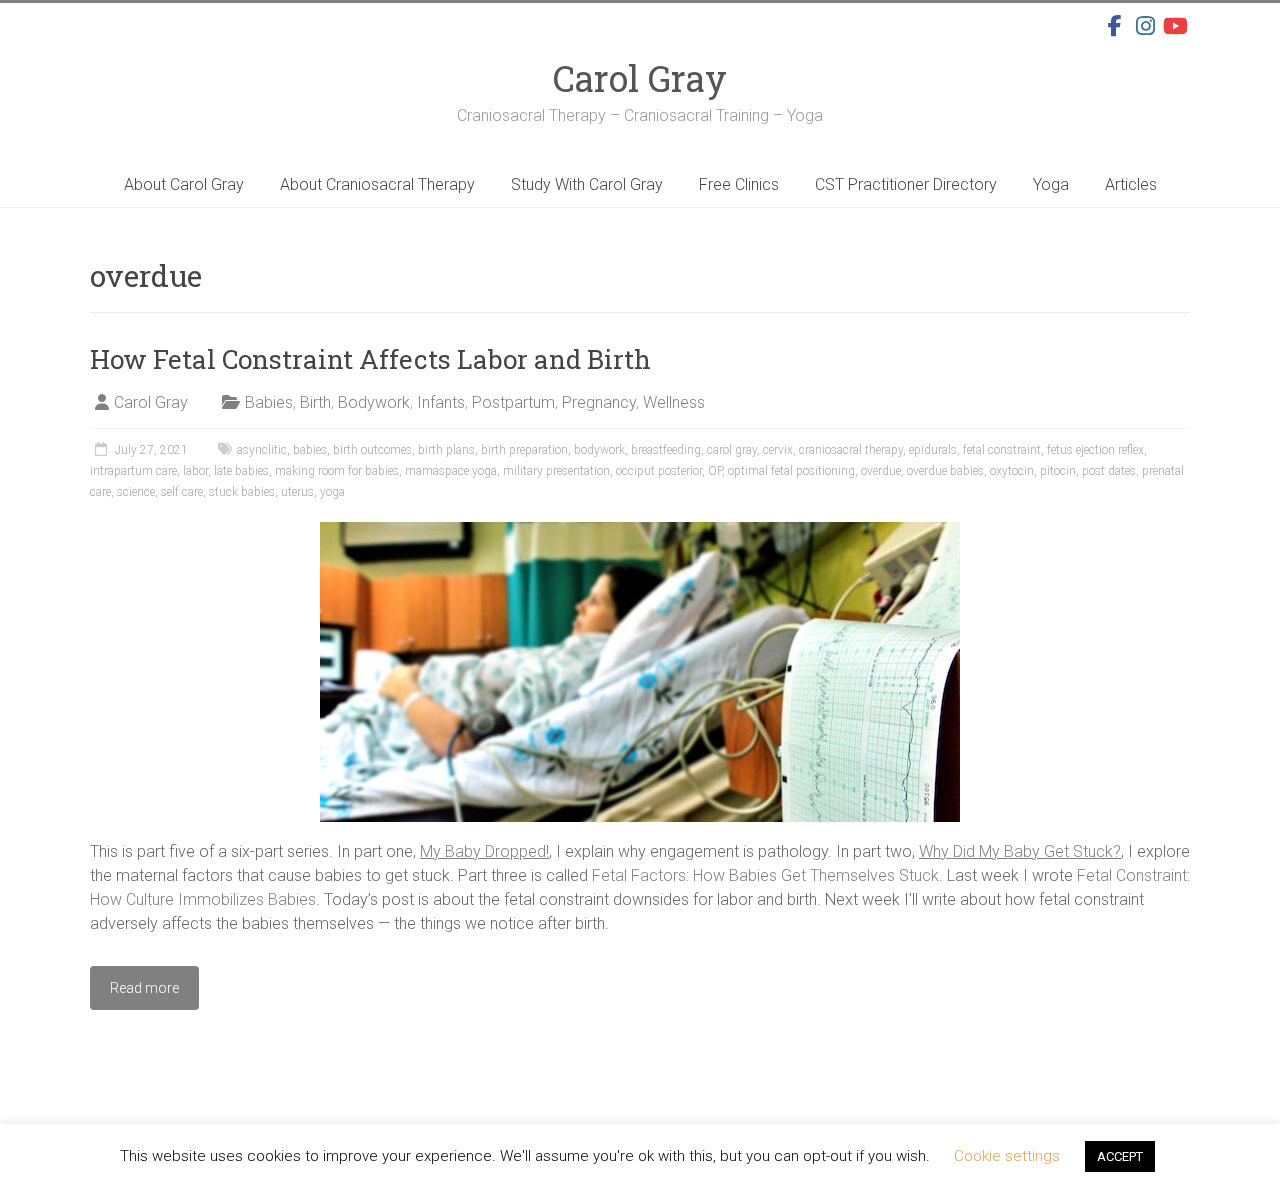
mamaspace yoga (451, 471)
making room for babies (337, 471)
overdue (881, 471)
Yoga (1051, 184)
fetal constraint (1002, 450)
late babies (241, 471)
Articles (1131, 184)
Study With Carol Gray (587, 184)
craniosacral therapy (851, 450)
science (136, 492)
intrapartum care (133, 471)
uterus (297, 492)
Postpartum (513, 402)
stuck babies (242, 492)
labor (195, 471)
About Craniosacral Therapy (377, 184)
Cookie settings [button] (1007, 1156)
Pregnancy (599, 402)
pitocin (1058, 471)
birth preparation (524, 450)
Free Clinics (739, 184)
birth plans (446, 450)
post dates (1109, 471)
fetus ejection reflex (1095, 450)
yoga (332, 492)
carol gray (732, 450)
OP (715, 471)
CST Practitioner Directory (906, 184)
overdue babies (945, 471)
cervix (778, 450)
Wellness (674, 402)
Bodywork (374, 402)
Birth (315, 402)
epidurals (933, 450)
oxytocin (1012, 471)
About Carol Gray (184, 184)
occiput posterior (659, 471)
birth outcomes (372, 450)
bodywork (599, 450)
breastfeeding (666, 450)
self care (182, 492)
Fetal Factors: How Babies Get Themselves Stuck (765, 875)
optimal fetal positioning (791, 471)
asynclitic (262, 450)
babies (310, 450)
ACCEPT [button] (1120, 1156)
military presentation (556, 471)
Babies (269, 402)
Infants (441, 402)
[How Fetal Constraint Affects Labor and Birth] (640, 531)
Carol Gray (640, 78)
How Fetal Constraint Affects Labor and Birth (370, 359)
